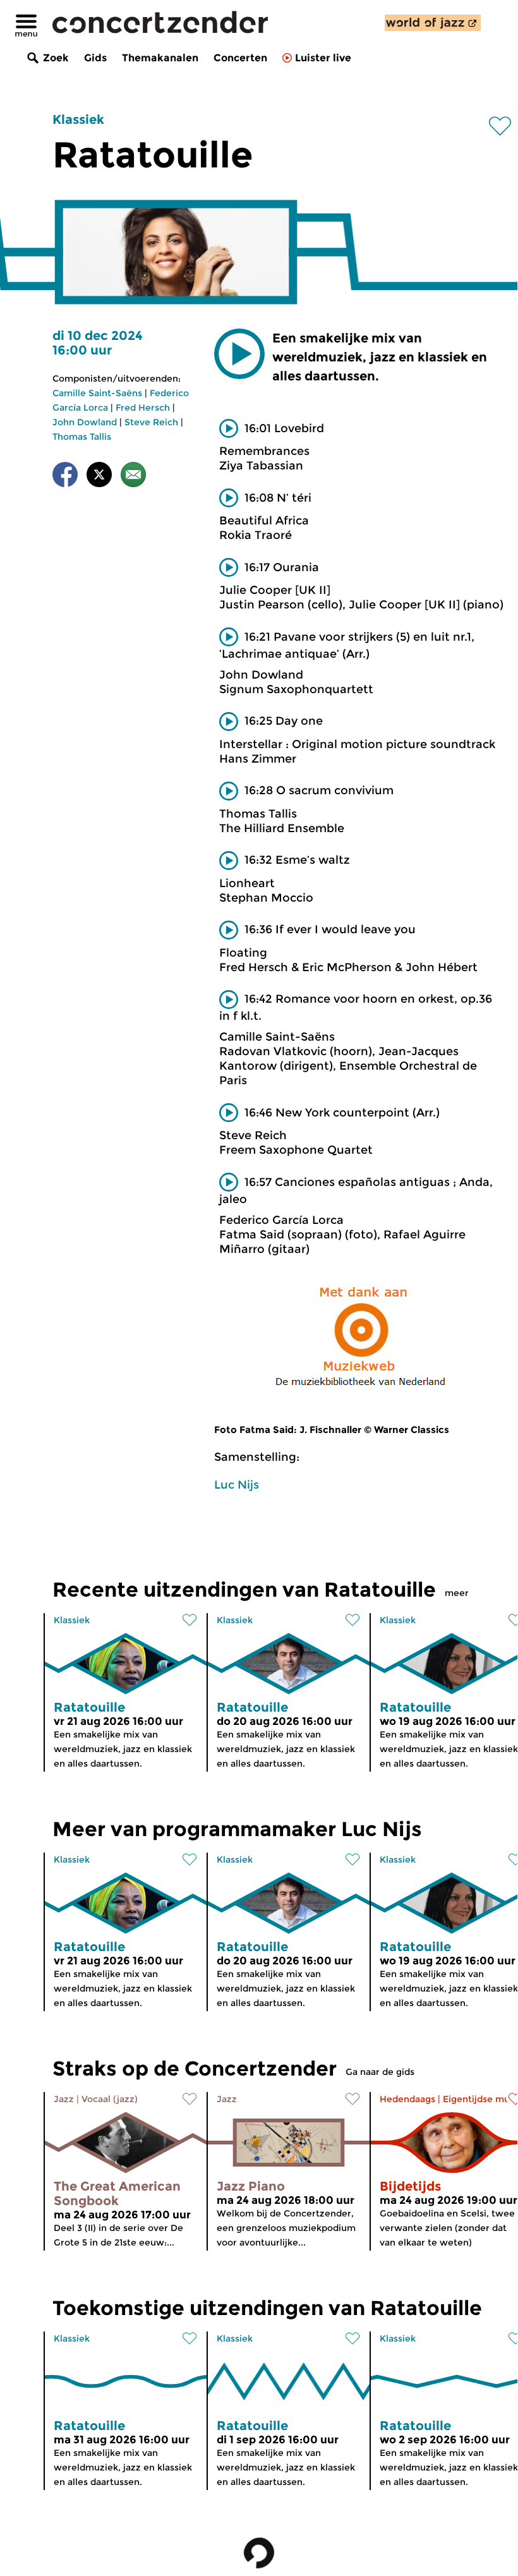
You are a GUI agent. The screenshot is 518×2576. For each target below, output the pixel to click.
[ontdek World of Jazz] (433, 23)
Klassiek (78, 119)
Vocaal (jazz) (110, 2099)
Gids (95, 58)
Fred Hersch (143, 408)
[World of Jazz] (433, 23)
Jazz (64, 2099)
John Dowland (85, 422)
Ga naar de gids (380, 2072)
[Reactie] (133, 477)
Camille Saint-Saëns (97, 393)
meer (457, 1593)
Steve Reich (151, 422)
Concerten (240, 58)
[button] (239, 354)
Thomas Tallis (82, 437)
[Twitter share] (99, 477)
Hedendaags (407, 2099)
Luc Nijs (237, 1485)
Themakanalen (160, 58)
